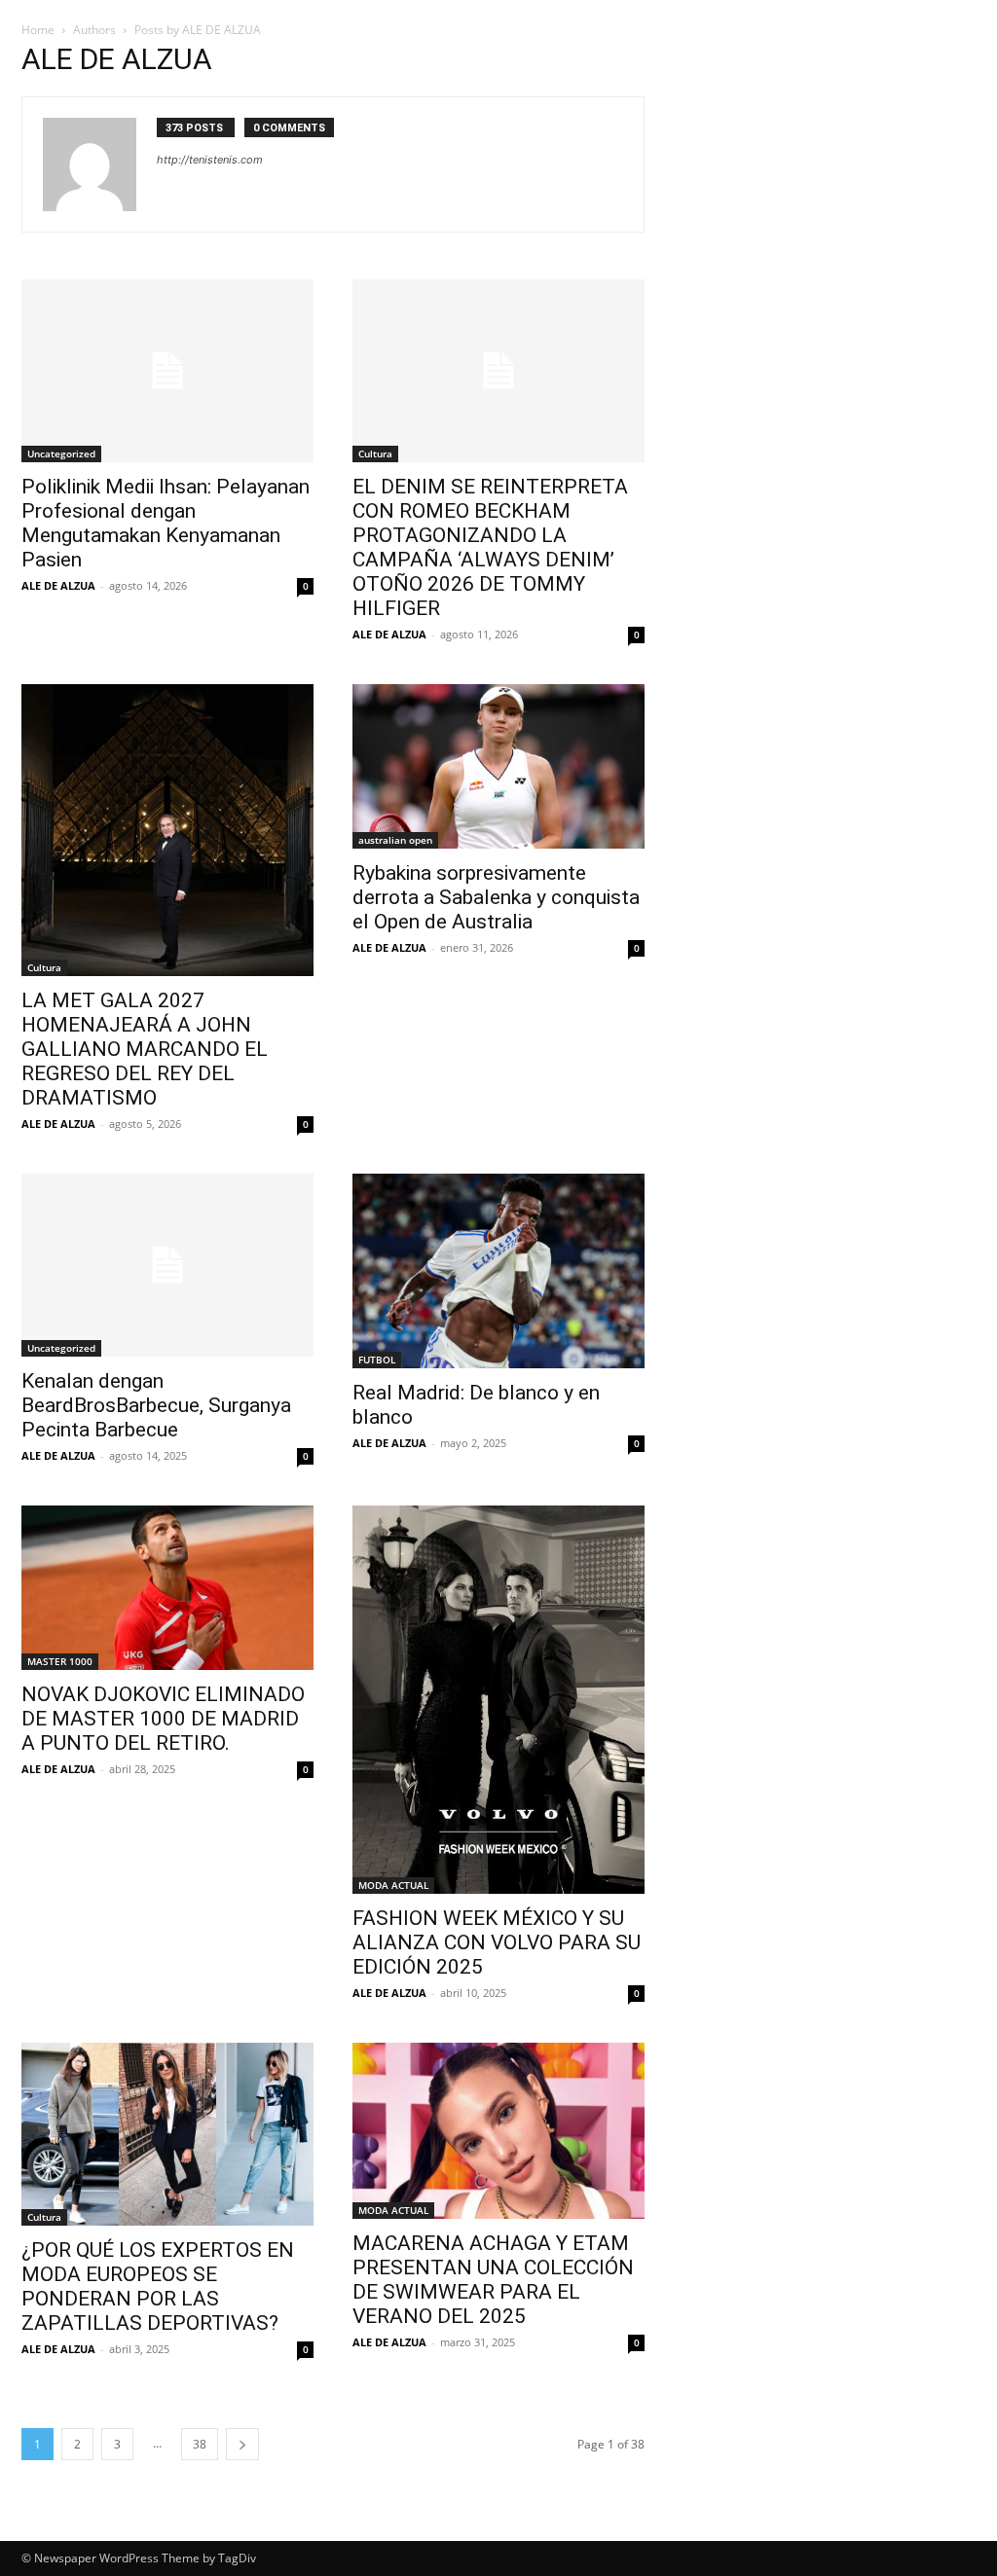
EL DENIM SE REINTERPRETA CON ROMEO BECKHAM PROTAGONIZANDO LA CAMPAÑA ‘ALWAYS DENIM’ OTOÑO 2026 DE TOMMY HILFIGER (490, 547)
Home (38, 30)
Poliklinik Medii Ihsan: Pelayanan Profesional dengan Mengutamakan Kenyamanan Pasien (166, 523)
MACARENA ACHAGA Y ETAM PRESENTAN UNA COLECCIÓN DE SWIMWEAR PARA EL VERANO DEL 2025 (493, 2280)
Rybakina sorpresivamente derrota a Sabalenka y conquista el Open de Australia (496, 897)
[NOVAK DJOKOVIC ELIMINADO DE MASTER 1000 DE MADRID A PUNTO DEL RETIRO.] (167, 1588)
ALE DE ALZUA (58, 585)
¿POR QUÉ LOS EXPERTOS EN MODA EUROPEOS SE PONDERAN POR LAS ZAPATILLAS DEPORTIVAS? (158, 2286)
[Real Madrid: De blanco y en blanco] (498, 1271)
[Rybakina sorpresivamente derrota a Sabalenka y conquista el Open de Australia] (498, 766)
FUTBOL (377, 1360)
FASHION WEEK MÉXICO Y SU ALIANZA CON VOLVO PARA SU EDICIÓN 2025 (497, 1942)
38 (200, 2444)
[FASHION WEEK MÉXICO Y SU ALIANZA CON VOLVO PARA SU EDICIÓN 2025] (498, 1700)
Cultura (375, 454)
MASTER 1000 (60, 1661)
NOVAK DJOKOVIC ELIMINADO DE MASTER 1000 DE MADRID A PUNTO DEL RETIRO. (163, 1719)
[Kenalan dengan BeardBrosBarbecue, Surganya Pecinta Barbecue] (167, 1265)
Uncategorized (61, 454)
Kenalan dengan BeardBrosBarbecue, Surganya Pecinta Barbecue (156, 1405)
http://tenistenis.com (210, 160)
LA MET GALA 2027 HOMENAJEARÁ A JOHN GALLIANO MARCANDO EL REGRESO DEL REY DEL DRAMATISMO (145, 1049)
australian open (395, 840)
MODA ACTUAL (393, 1885)
